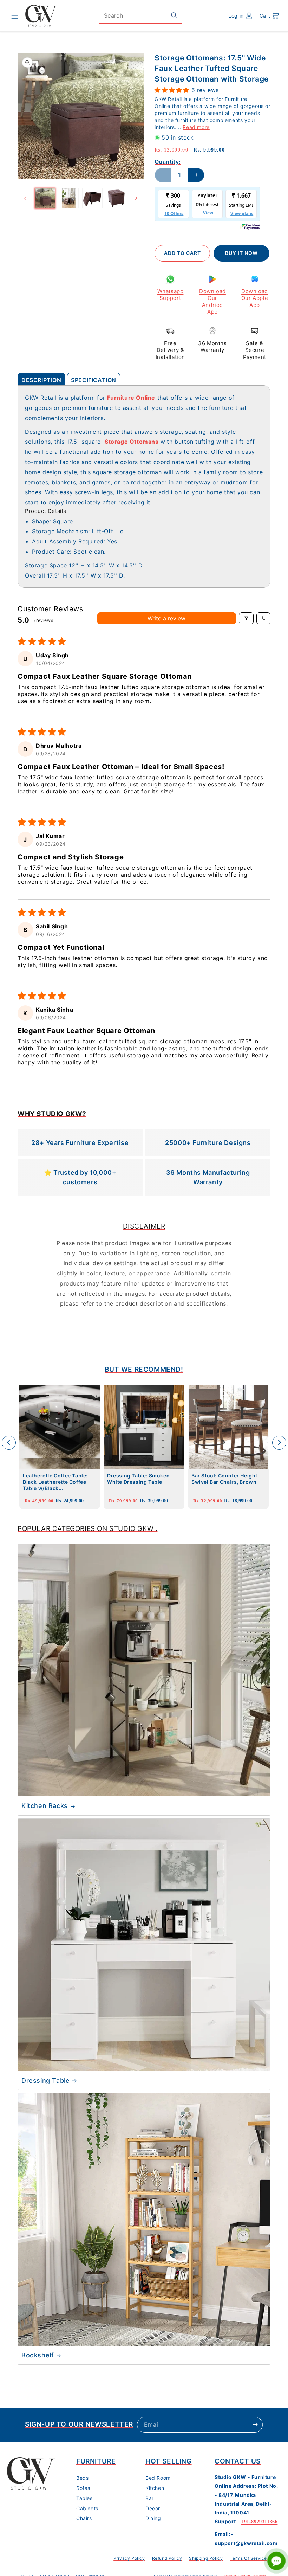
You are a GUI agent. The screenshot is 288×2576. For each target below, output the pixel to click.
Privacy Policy (129, 2558)
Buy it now (241, 253)
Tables (84, 2498)
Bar (150, 2498)
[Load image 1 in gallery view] (45, 198)
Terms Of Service (248, 2558)
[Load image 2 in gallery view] (69, 198)
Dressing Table (45, 2081)
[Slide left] (25, 198)
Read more (196, 127)
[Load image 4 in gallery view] (116, 198)
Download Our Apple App (255, 298)
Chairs (84, 2518)
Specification (94, 380)
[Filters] (246, 618)
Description (41, 380)
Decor (153, 2508)
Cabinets (87, 2508)
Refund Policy (167, 2558)
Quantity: (168, 162)
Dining (153, 2518)
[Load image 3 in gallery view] (92, 198)
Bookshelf (38, 2355)
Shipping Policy (206, 2558)
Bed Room (158, 2478)
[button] (15, 16)
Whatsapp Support (171, 295)
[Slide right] (136, 198)
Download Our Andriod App (212, 302)
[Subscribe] (255, 2425)
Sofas (83, 2488)
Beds (82, 2478)
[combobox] (140, 16)
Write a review (166, 618)
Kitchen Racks (45, 1806)
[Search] (174, 15)
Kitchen (155, 2488)
